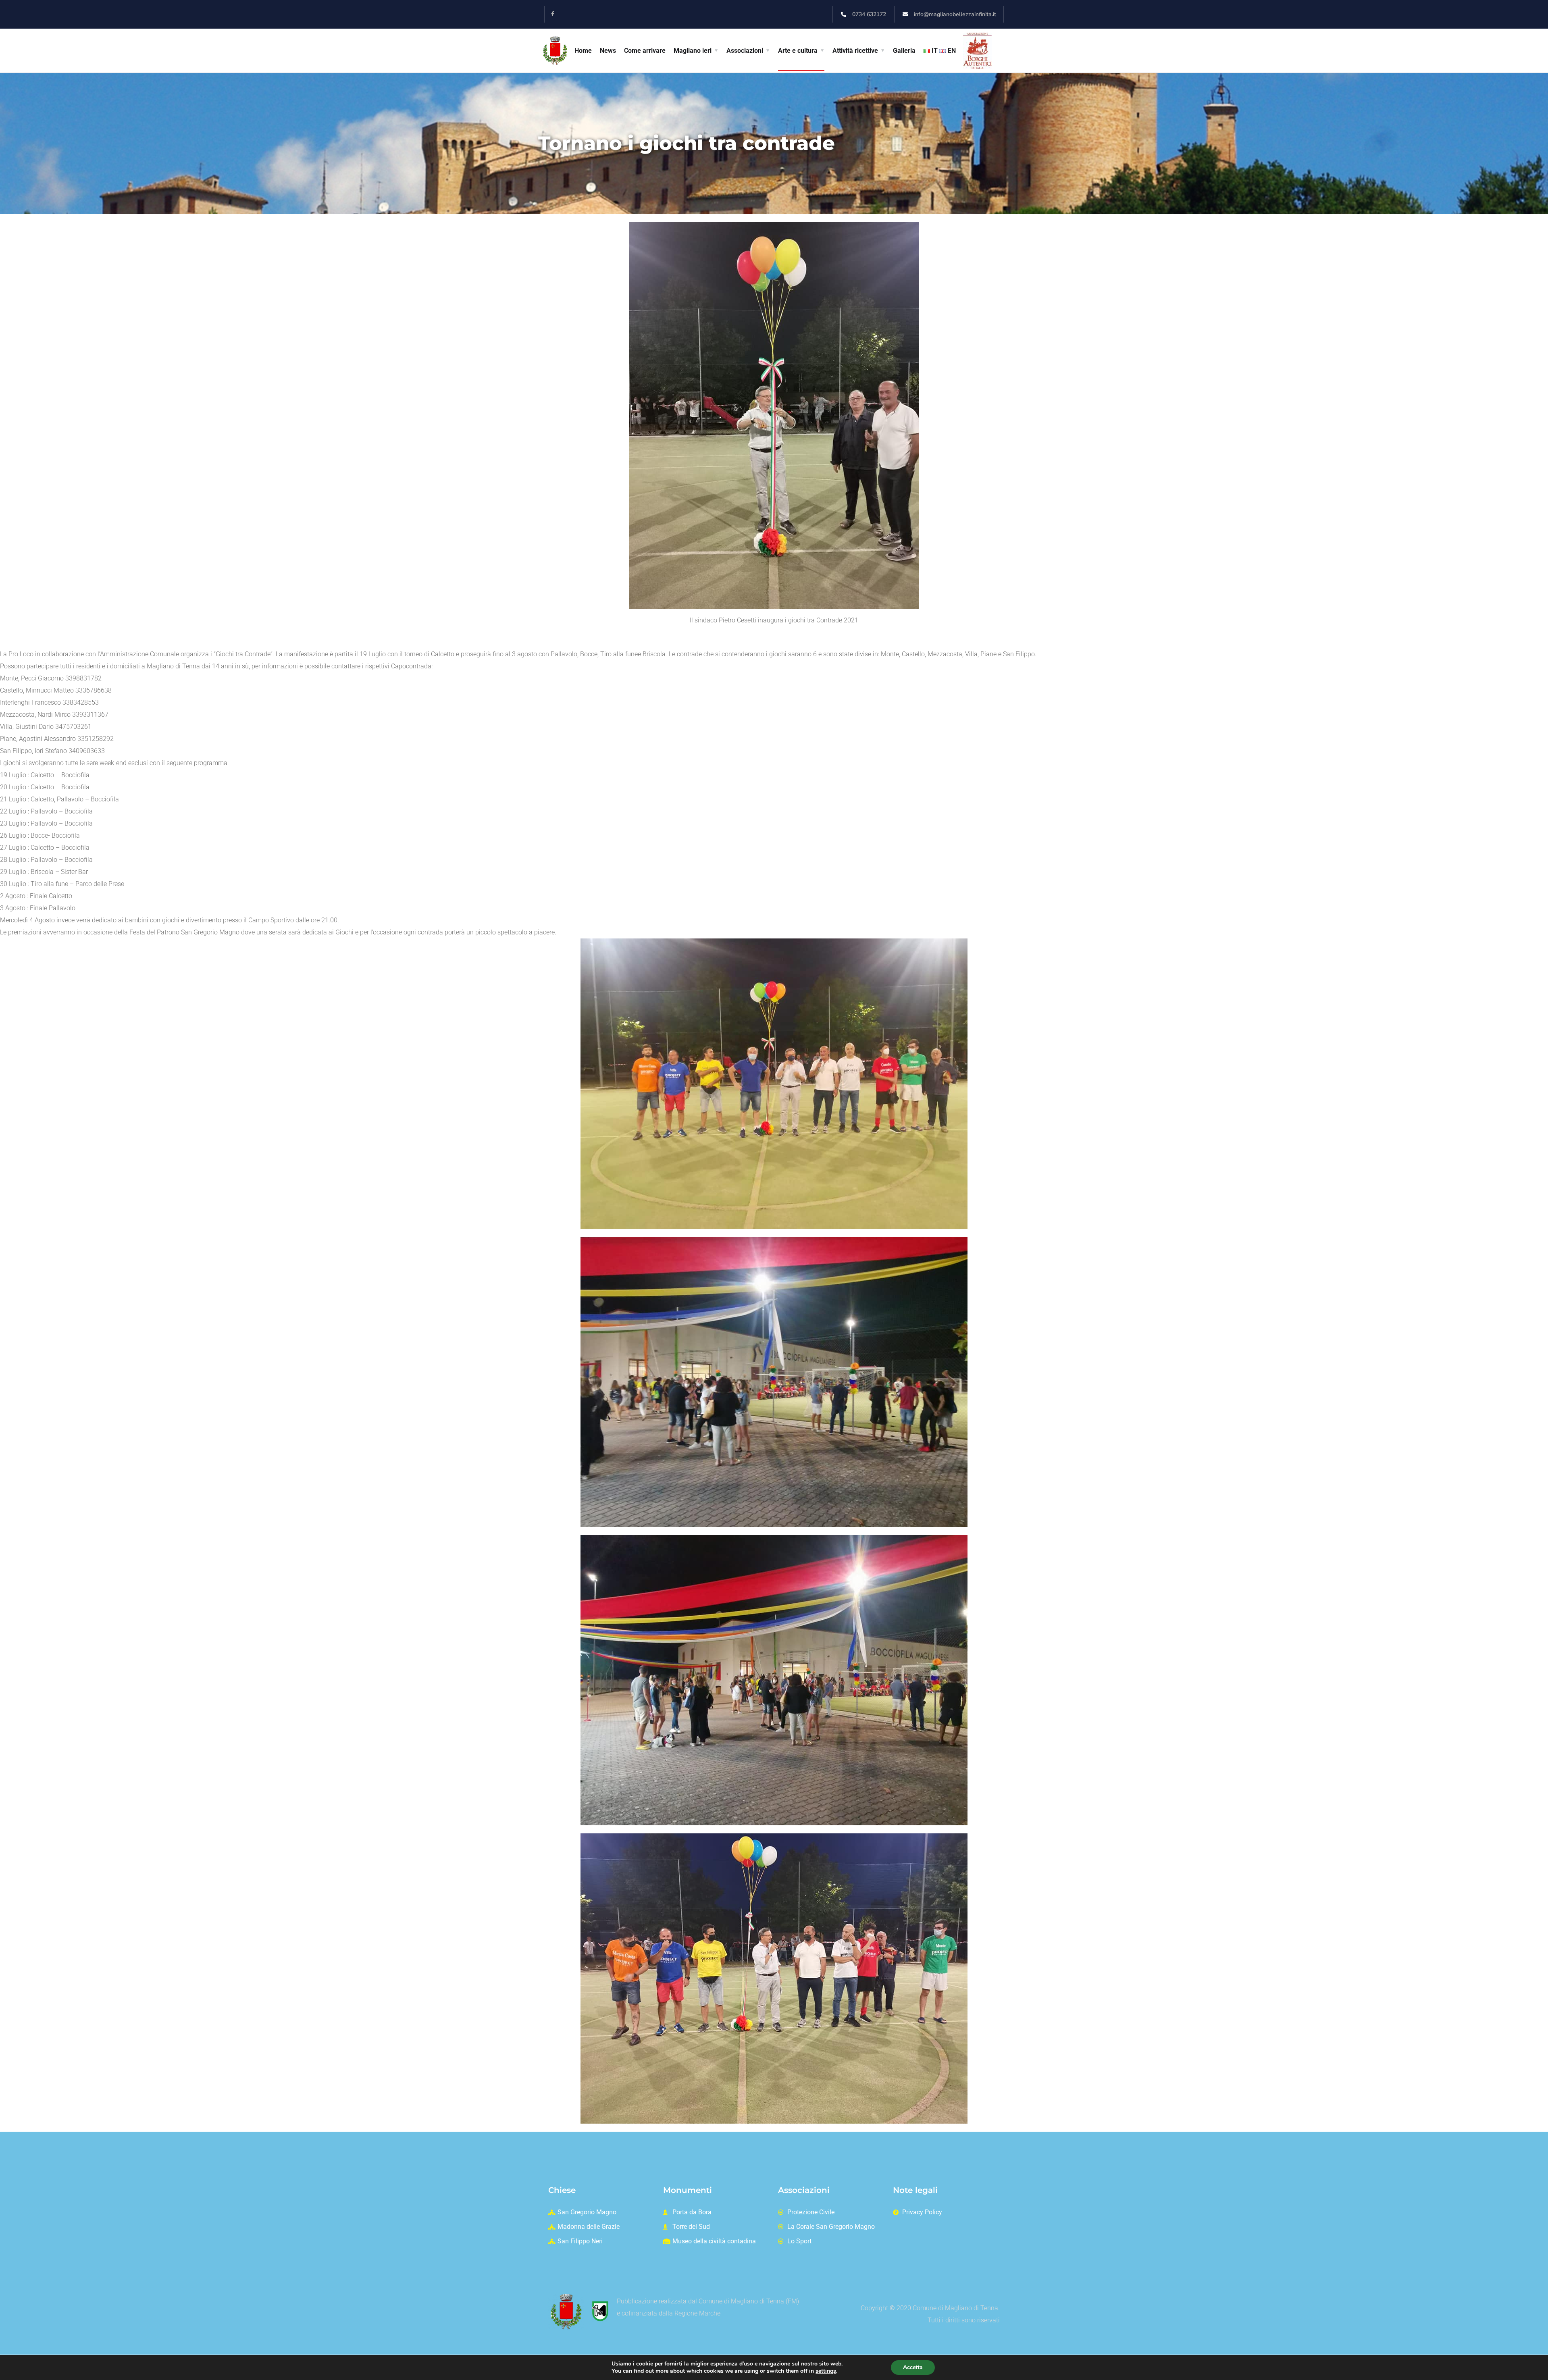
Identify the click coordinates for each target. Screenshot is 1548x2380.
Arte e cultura (798, 51)
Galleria (904, 51)
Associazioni (745, 51)
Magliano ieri (693, 51)
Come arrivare (645, 51)
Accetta (913, 2367)
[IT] (928, 51)
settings (826, 2371)
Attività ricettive (855, 51)
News (608, 51)
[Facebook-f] (553, 14)
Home (583, 51)
